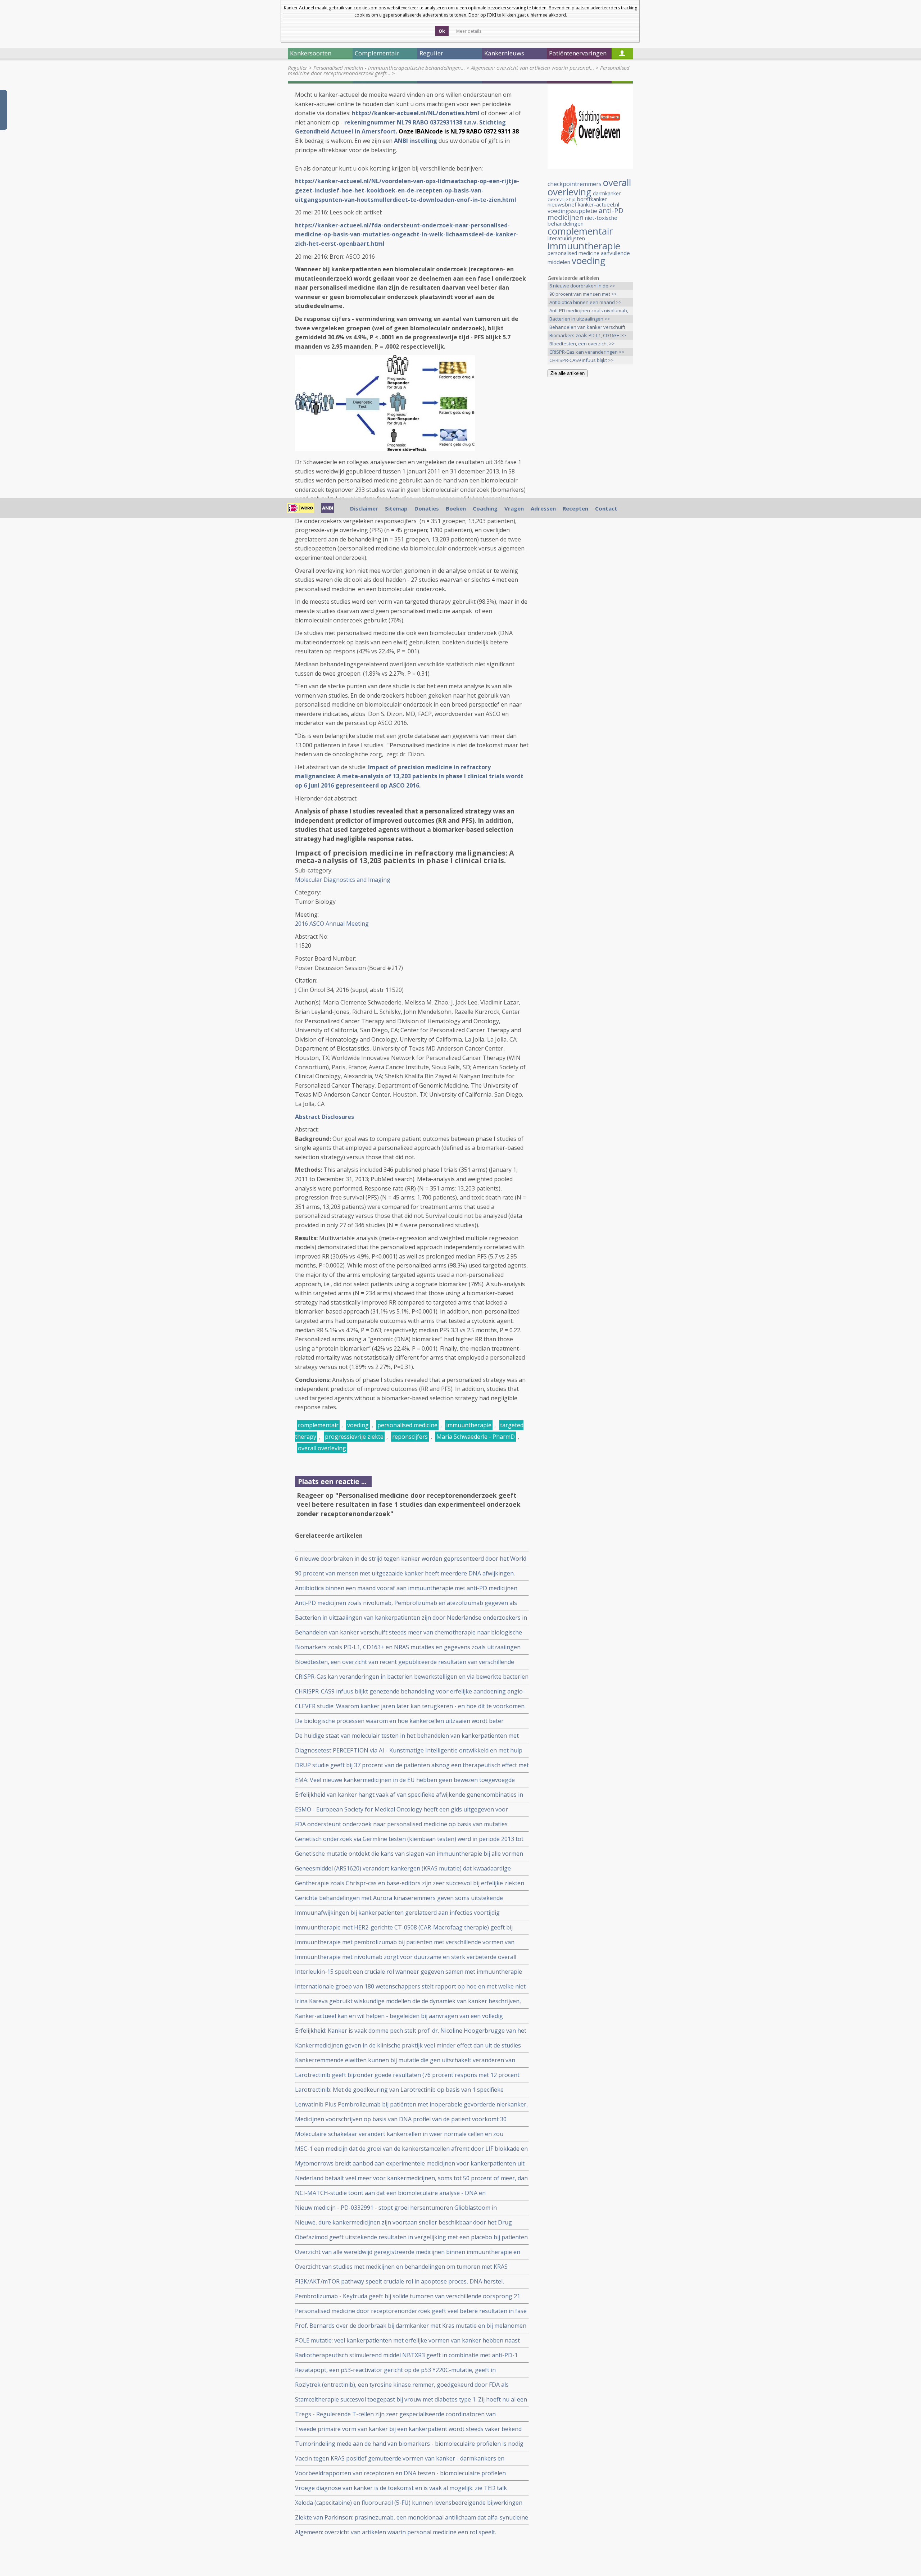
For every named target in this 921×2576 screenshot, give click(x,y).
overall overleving (322, 1448)
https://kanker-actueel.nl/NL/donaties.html (416, 113)
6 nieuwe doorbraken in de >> (582, 286)
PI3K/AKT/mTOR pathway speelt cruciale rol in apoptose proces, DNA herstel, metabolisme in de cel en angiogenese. (400, 2282)
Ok (442, 31)
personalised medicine (407, 1425)
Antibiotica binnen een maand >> (586, 302)
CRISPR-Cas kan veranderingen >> (587, 352)
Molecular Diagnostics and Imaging (343, 880)
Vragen (514, 508)
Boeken (456, 508)
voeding (358, 1425)
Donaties (427, 508)
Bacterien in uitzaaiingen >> (580, 319)
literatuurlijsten (566, 238)
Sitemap (396, 508)
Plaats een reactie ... (332, 1481)
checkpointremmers (575, 184)
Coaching (485, 508)
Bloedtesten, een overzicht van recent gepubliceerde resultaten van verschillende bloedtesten (405, 1662)
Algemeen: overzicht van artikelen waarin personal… (532, 68)
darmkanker (607, 193)
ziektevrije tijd (562, 199)
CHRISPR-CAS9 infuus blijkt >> (582, 360)
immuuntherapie (469, 1425)
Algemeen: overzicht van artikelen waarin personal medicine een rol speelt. (396, 2532)
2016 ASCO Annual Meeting (332, 924)
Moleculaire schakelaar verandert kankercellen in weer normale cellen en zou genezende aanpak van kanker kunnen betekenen (399, 2134)
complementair (318, 1425)
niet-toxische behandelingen (582, 221)
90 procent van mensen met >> (583, 294)
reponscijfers (410, 1437)
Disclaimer (364, 508)
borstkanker (592, 199)
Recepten (575, 508)
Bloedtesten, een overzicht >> (582, 344)
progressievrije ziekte (354, 1437)
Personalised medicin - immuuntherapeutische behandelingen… (389, 68)
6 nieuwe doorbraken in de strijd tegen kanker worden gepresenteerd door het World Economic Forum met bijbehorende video (411, 1559)
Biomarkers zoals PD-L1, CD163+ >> (588, 335)
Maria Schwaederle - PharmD (476, 1437)
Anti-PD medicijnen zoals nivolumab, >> (589, 311)
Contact (606, 508)
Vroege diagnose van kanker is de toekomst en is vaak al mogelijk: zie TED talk (401, 2488)
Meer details (469, 31)
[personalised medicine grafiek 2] (385, 449)
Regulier (298, 68)
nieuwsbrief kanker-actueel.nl (583, 204)
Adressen (543, 508)
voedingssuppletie (572, 211)
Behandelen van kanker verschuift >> (587, 328)
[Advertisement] (590, 496)
